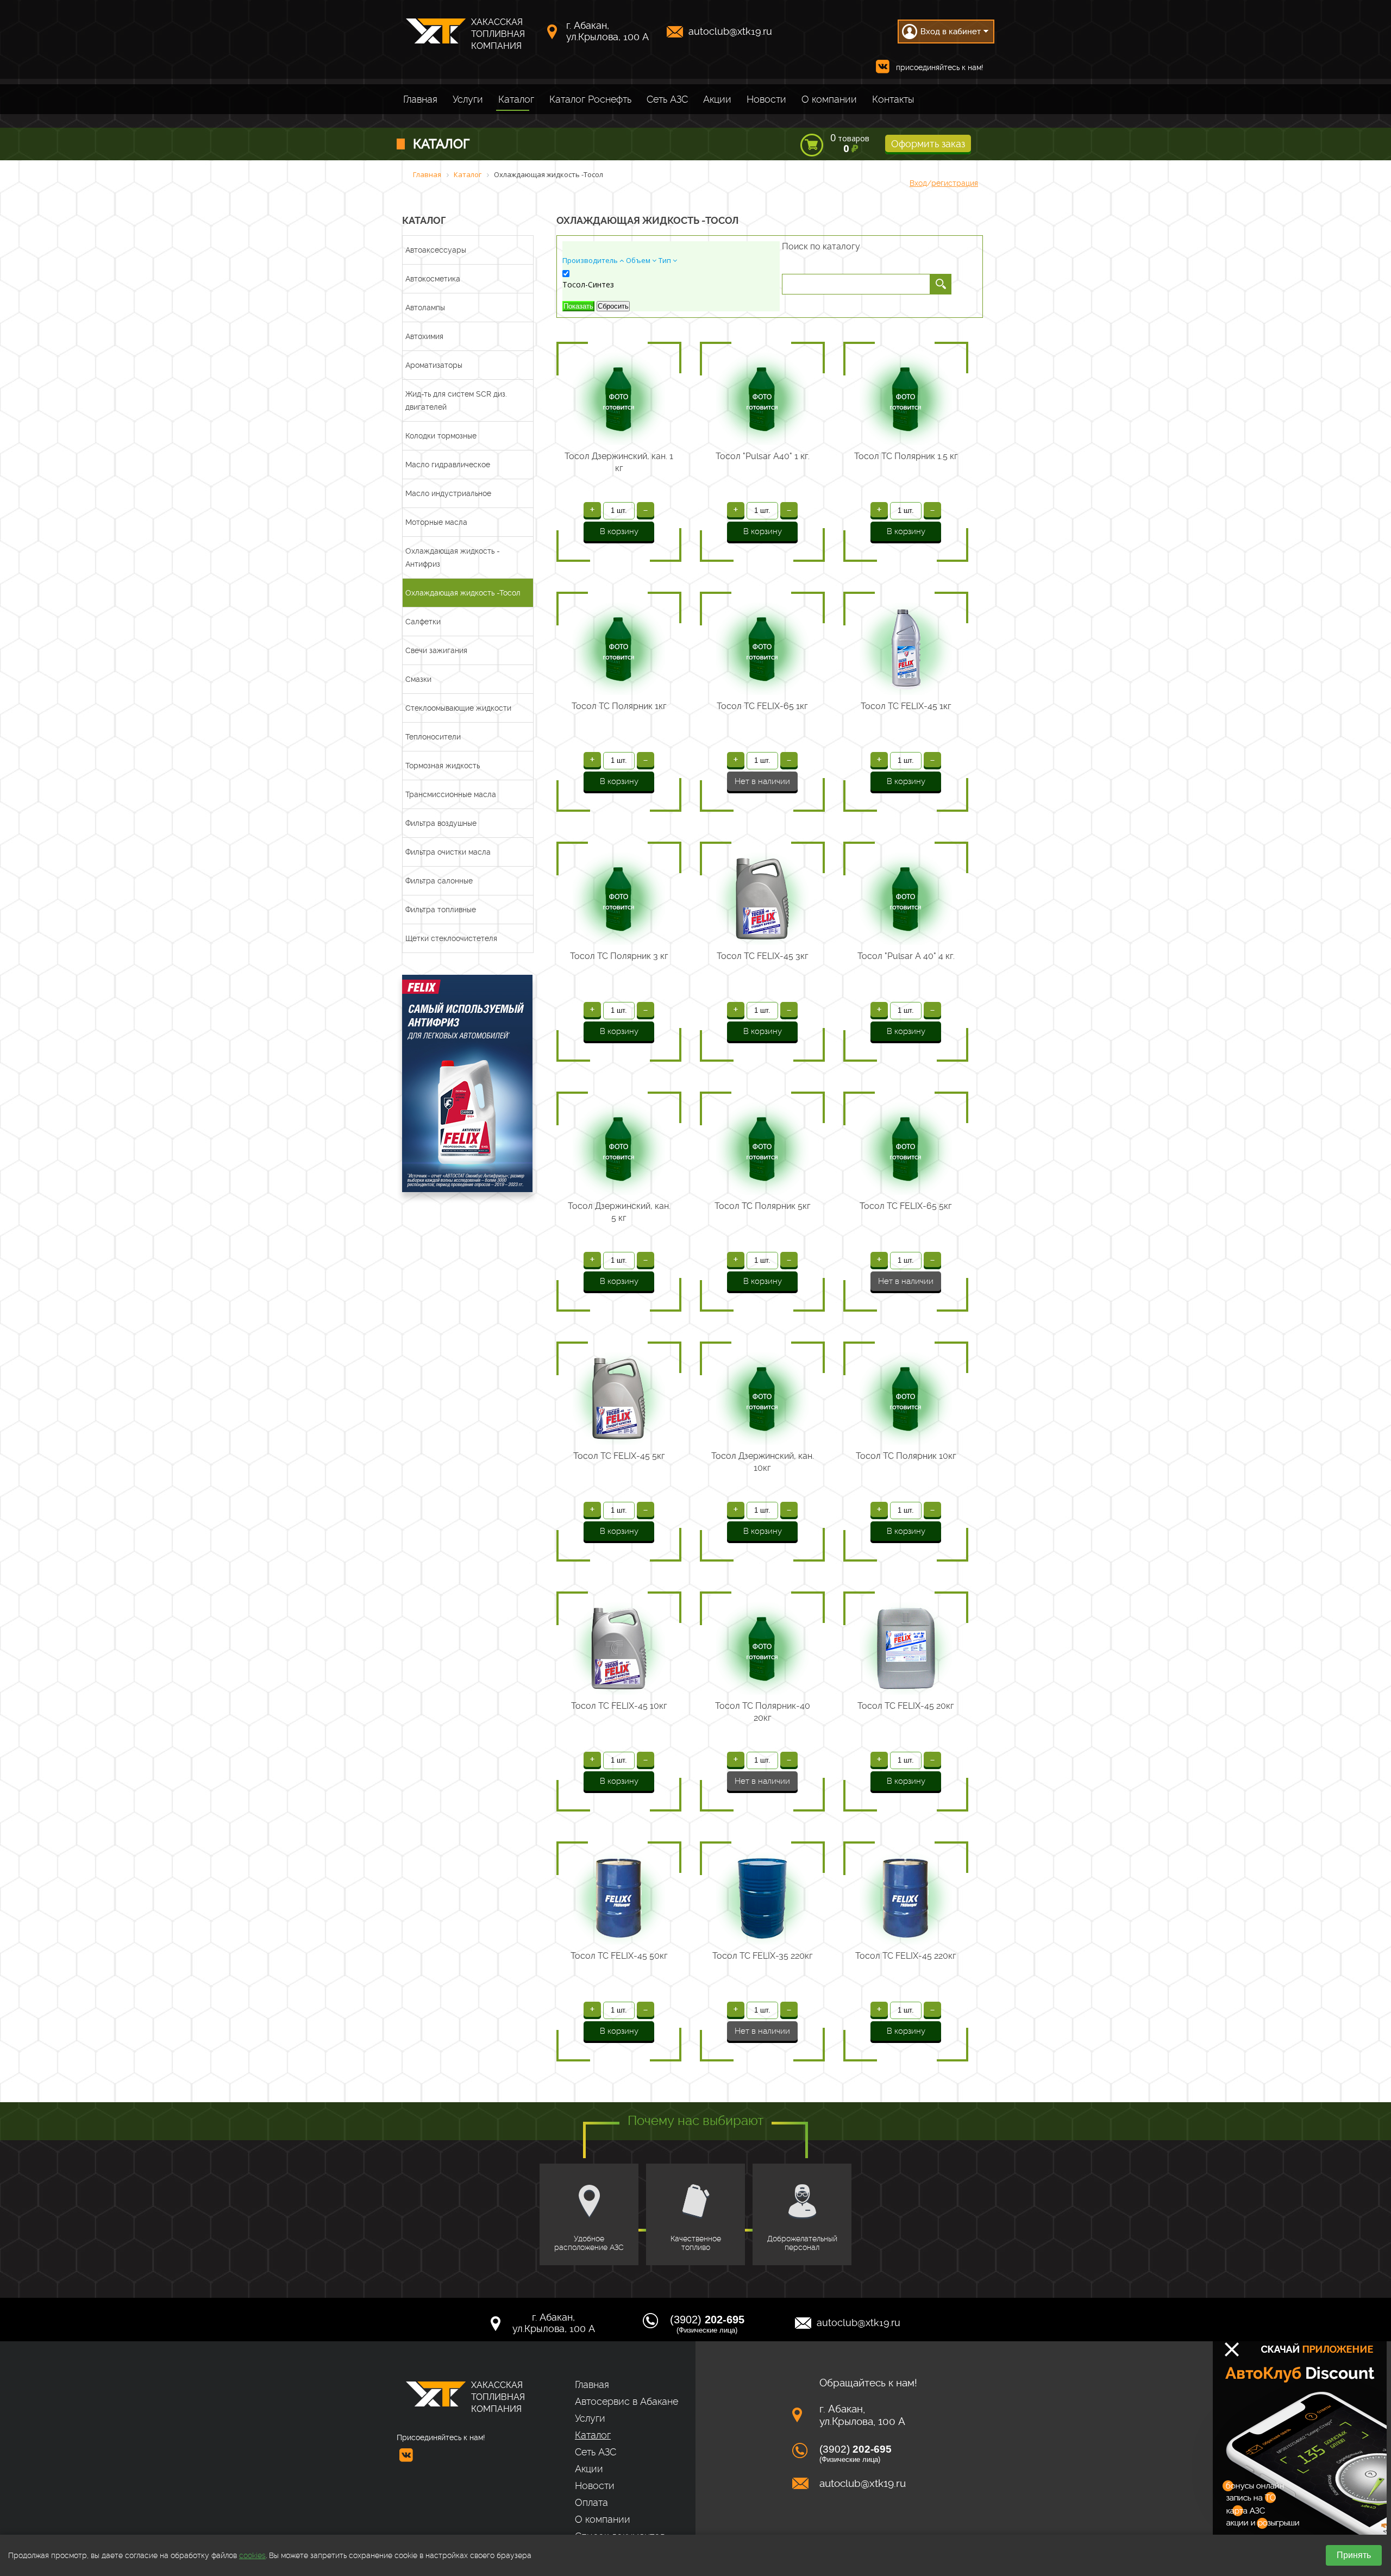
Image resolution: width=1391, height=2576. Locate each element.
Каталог (516, 99)
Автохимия (424, 336)
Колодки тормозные (441, 436)
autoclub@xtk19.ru (730, 31)
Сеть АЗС (667, 99)
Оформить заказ (928, 144)
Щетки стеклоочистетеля (451, 938)
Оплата (591, 2502)
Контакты (893, 99)
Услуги (468, 99)
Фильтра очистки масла (448, 852)
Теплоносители (433, 737)
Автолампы (425, 308)
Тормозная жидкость (443, 766)
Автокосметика (433, 279)
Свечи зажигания (436, 650)
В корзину (619, 531)
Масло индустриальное (448, 493)
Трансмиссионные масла (451, 794)
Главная (420, 99)
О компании (829, 99)
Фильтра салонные (439, 881)
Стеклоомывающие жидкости (458, 708)
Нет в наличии (762, 781)
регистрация (955, 183)
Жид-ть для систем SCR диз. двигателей (456, 400)
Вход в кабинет (951, 32)
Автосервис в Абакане (626, 2401)
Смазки (418, 679)
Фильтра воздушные (441, 823)
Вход (918, 183)
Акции (717, 99)
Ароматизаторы (434, 365)
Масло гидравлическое (448, 465)
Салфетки (423, 622)
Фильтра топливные (441, 910)
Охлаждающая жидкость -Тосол (463, 593)
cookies (252, 2555)
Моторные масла (436, 522)
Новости (766, 99)
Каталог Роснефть (590, 99)
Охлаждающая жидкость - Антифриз (453, 557)
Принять (1354, 2555)
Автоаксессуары (436, 250)
